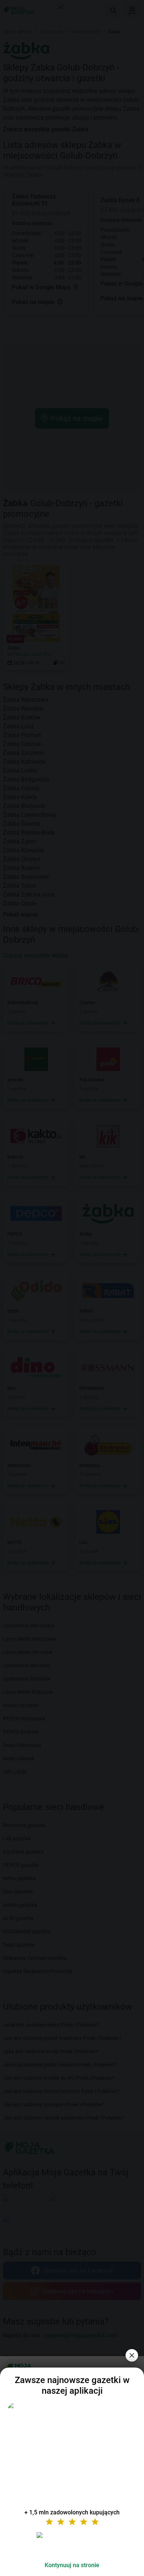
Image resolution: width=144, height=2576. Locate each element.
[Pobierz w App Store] (72, 2544)
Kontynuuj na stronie (72, 2565)
